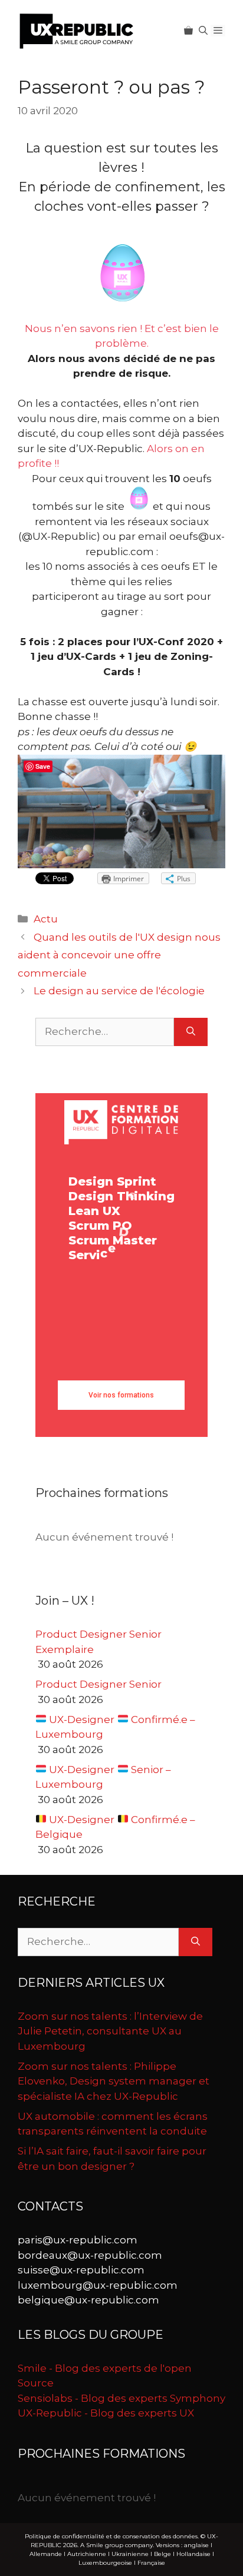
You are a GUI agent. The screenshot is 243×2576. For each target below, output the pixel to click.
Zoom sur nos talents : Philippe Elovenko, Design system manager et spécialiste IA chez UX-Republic (114, 2081)
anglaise (196, 2545)
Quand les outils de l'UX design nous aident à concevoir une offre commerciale (119, 955)
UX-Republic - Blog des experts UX (106, 2413)
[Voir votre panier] (188, 31)
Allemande (46, 2554)
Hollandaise (193, 2554)
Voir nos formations (121, 1395)
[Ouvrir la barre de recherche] (203, 31)
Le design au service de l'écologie (119, 991)
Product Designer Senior (98, 1684)
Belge (162, 2554)
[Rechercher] (191, 1032)
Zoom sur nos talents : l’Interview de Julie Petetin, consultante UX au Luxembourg (110, 2031)
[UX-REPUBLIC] (77, 30)
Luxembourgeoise (105, 2563)
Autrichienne (87, 2554)
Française (151, 2563)
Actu (46, 919)
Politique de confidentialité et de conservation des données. (112, 2536)
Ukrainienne (130, 2554)
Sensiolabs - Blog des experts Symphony (121, 2398)
